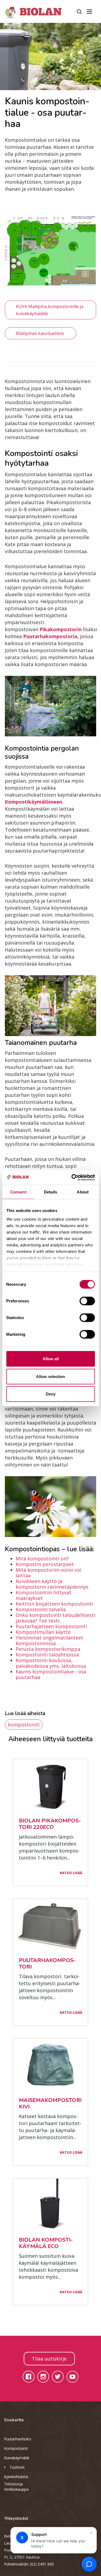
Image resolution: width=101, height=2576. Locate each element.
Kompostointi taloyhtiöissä (47, 1655)
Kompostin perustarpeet (45, 1564)
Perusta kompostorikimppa (48, 1649)
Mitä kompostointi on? (42, 1559)
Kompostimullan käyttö (43, 1632)
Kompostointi (16, 2448)
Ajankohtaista (16, 2477)
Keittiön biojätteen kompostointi (54, 1604)
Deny (51, 1394)
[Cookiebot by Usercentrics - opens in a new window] (72, 1177)
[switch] (87, 1301)
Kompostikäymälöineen (34, 802)
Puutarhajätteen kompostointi (51, 1626)
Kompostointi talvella (41, 1609)
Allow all (51, 1359)
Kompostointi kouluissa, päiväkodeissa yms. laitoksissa (51, 1663)
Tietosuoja (13, 2484)
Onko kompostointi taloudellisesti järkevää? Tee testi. (55, 1618)
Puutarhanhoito (18, 2439)
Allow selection (50, 1376)
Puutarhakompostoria (50, 636)
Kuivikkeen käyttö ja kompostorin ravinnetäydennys (52, 1584)
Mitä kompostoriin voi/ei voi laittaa (48, 1573)
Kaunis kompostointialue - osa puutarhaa (51, 1674)
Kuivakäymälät (17, 2458)
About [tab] (83, 1192)
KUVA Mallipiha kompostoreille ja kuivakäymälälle (50, 310)
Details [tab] (50, 1192)
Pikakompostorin (61, 629)
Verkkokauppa (16, 2489)
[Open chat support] (89, 2564)
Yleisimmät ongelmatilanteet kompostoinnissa (49, 1640)
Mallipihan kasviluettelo (41, 333)
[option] (50, 56)
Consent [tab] (18, 1192)
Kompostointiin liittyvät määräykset (43, 1595)
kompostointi (24, 1725)
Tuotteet (17, 2467)
